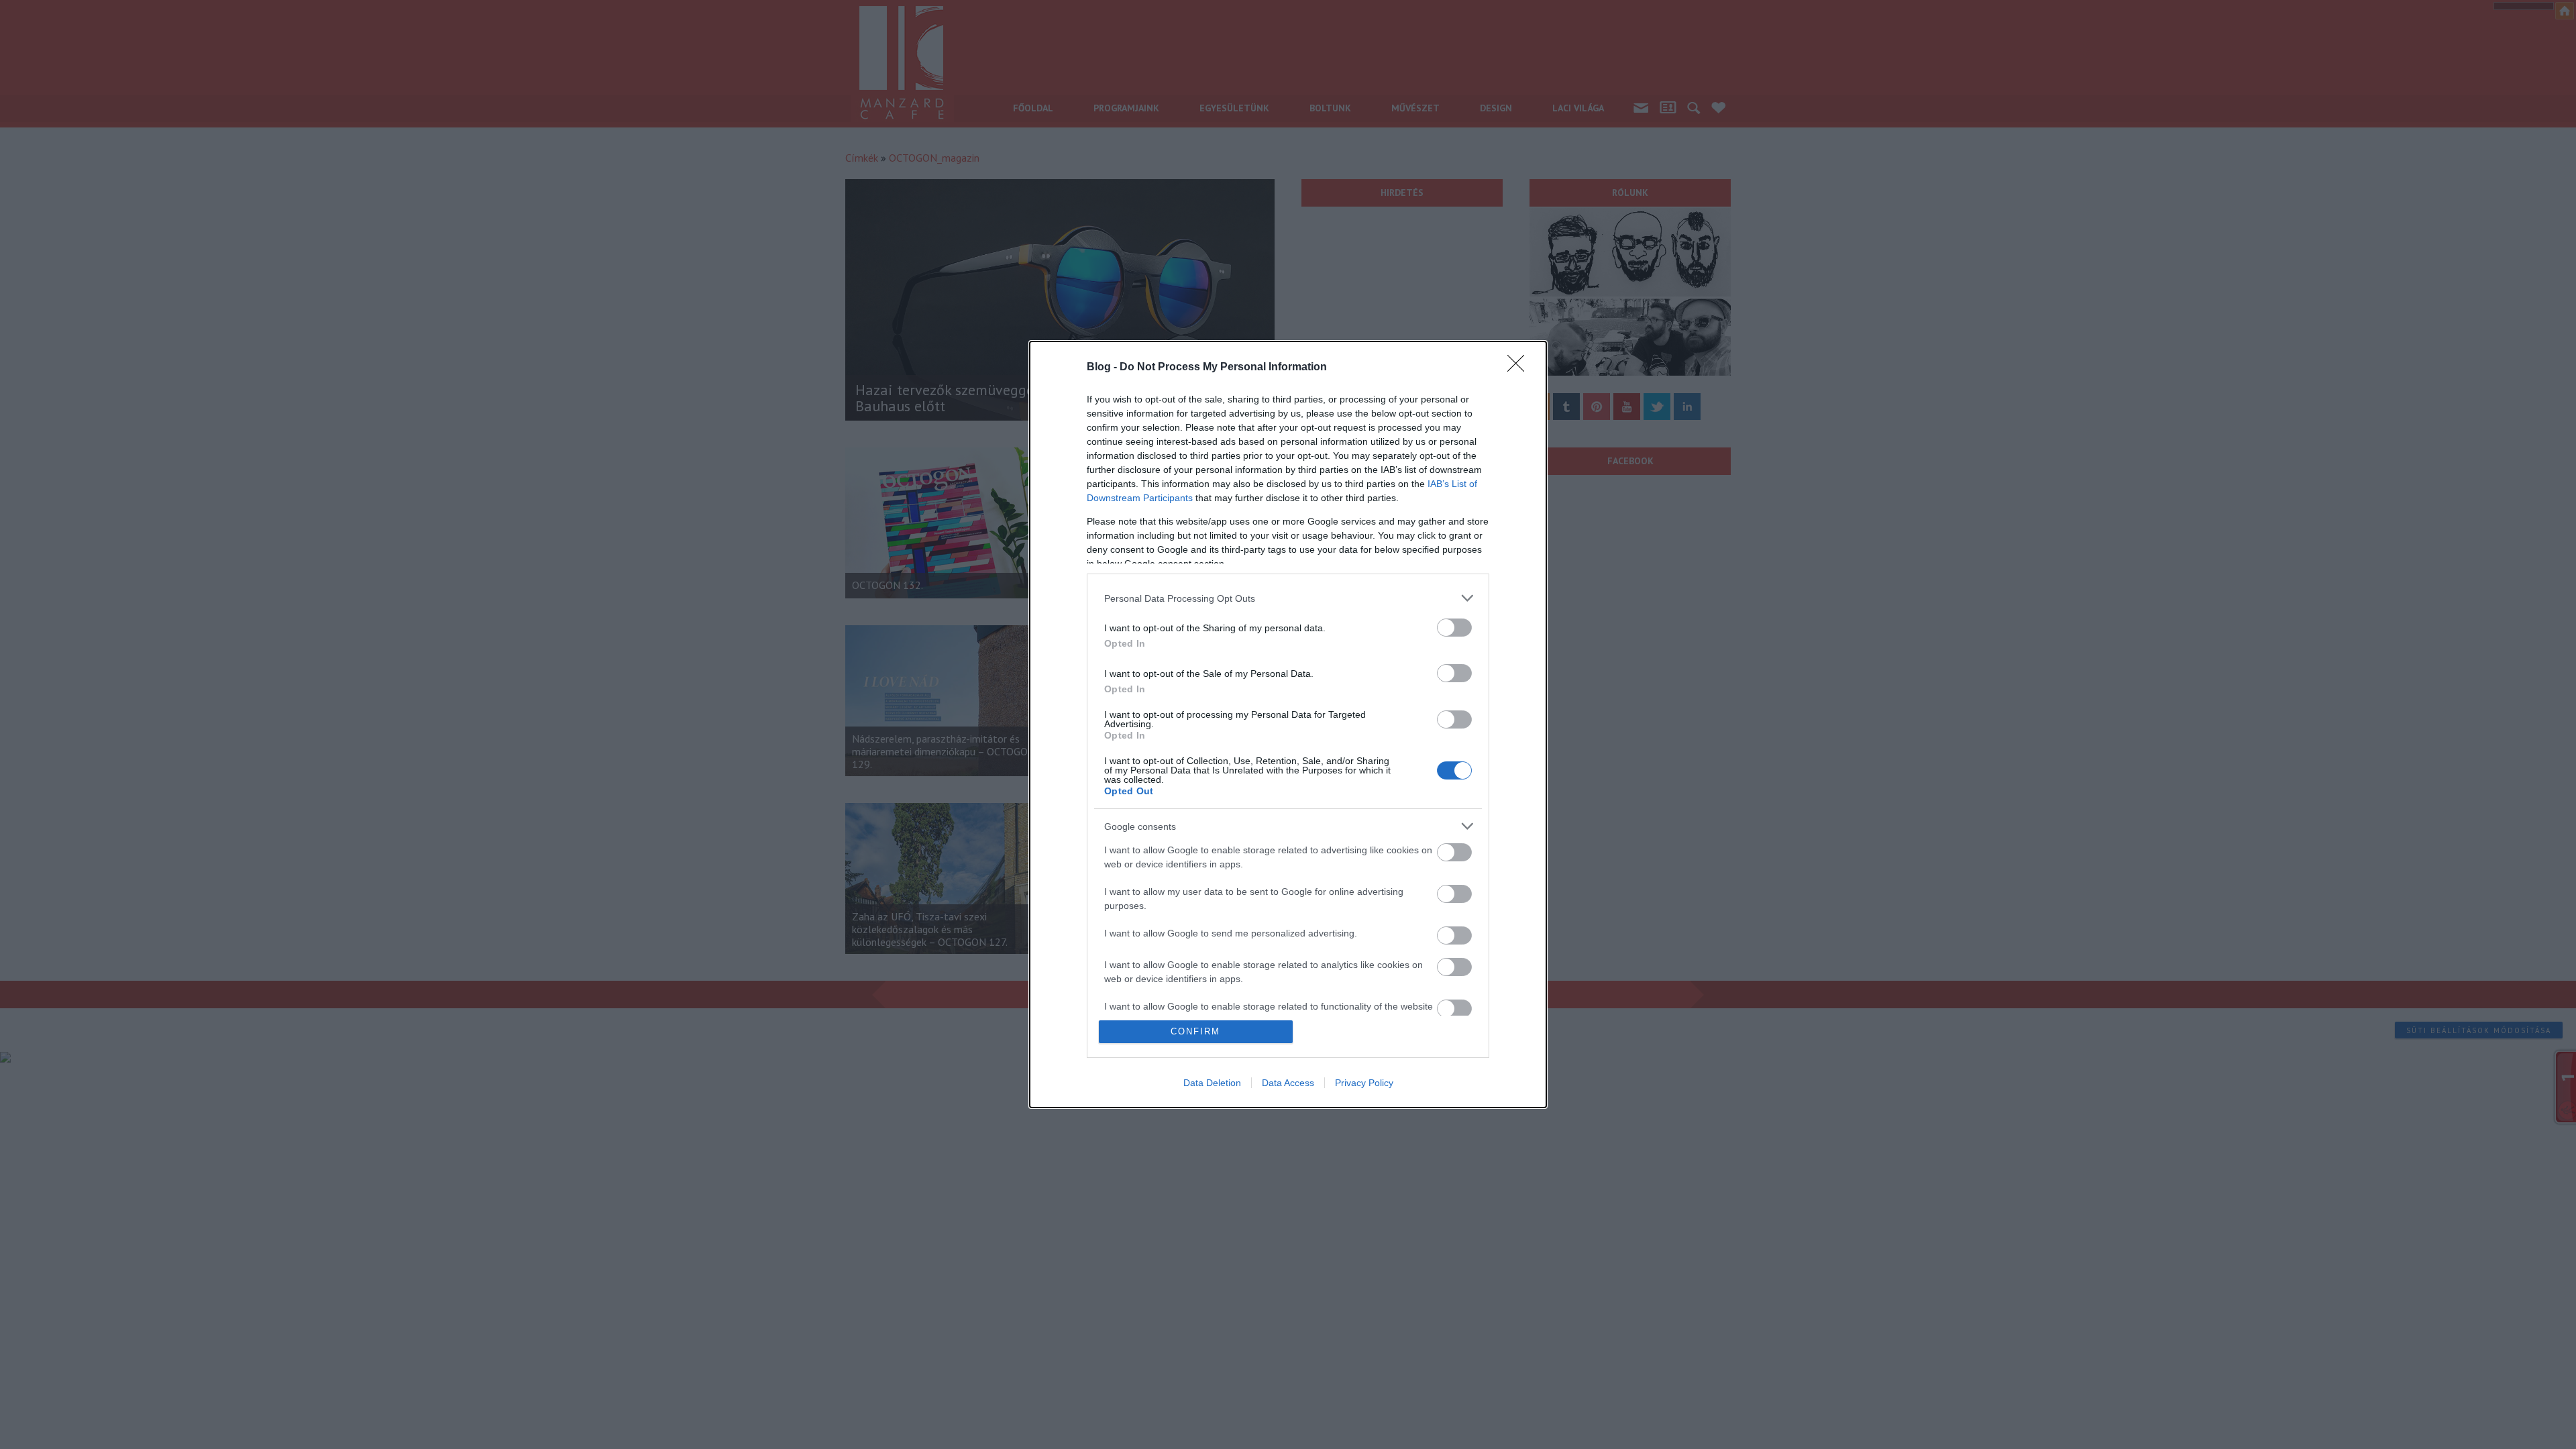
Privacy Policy (1364, 1083)
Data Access (1288, 1083)
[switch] (1454, 628)
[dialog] (1288, 724)
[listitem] (1288, 598)
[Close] (1520, 368)
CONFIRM (1195, 1031)
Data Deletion (1212, 1083)
